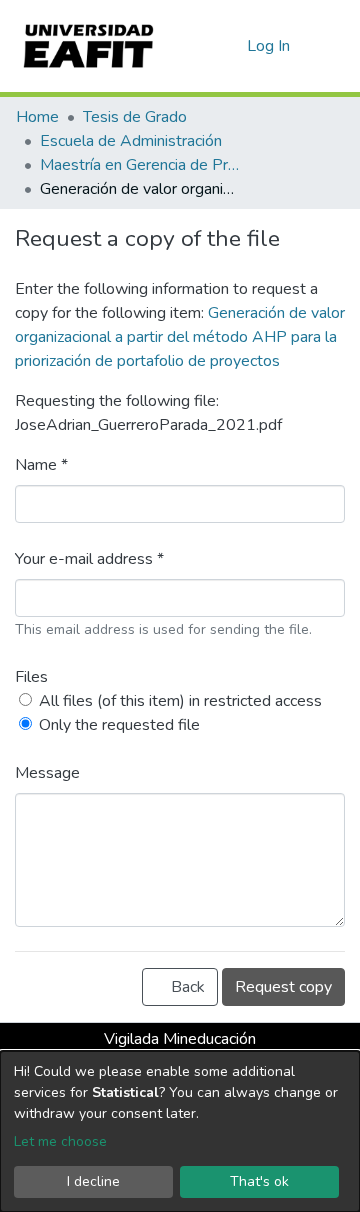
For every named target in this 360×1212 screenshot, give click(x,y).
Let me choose (60, 1141)
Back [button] (186, 987)
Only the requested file (119, 725)
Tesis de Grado (135, 117)
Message (47, 773)
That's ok (259, 1181)
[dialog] (180, 1131)
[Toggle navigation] (332, 46)
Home (37, 117)
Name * (41, 465)
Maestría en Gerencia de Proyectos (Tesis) (140, 165)
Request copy (283, 987)
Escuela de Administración (131, 141)
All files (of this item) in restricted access (180, 701)
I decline (93, 1181)
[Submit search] (199, 46)
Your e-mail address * (89, 559)
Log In (269, 46)
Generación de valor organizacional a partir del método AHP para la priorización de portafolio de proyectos (180, 337)
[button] (228, 46)
